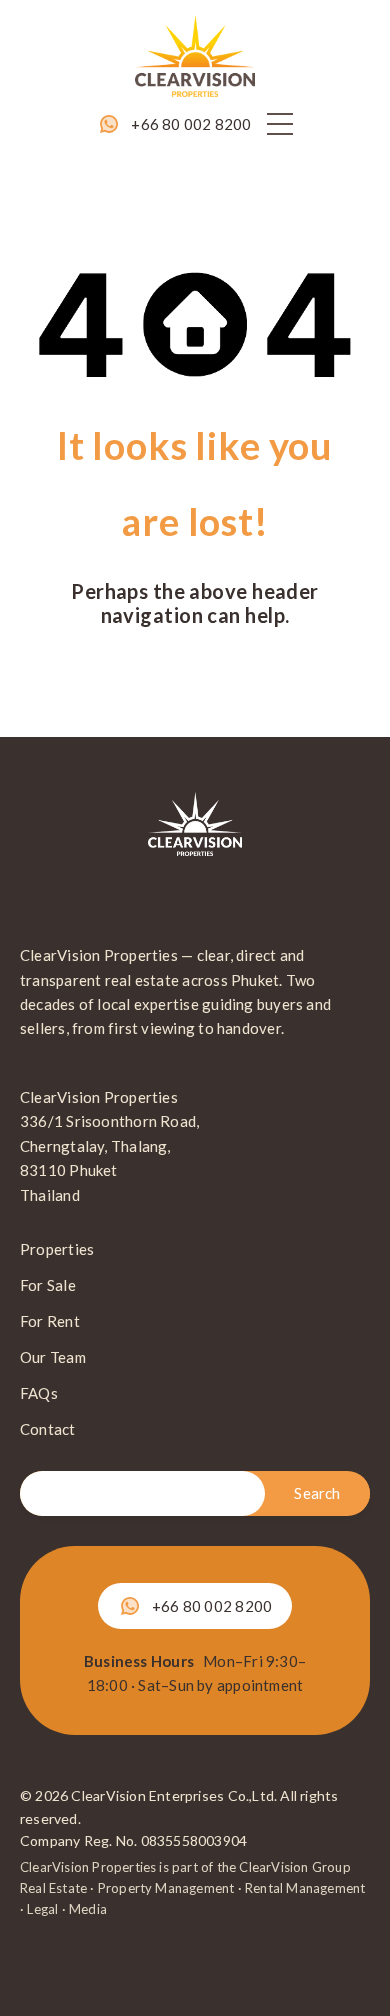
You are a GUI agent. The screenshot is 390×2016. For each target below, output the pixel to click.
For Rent (50, 1321)
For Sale (48, 1285)
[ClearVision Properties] (195, 54)
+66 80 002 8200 (191, 124)
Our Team (53, 1357)
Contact (48, 1429)
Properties (57, 1249)
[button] (280, 124)
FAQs (39, 1393)
